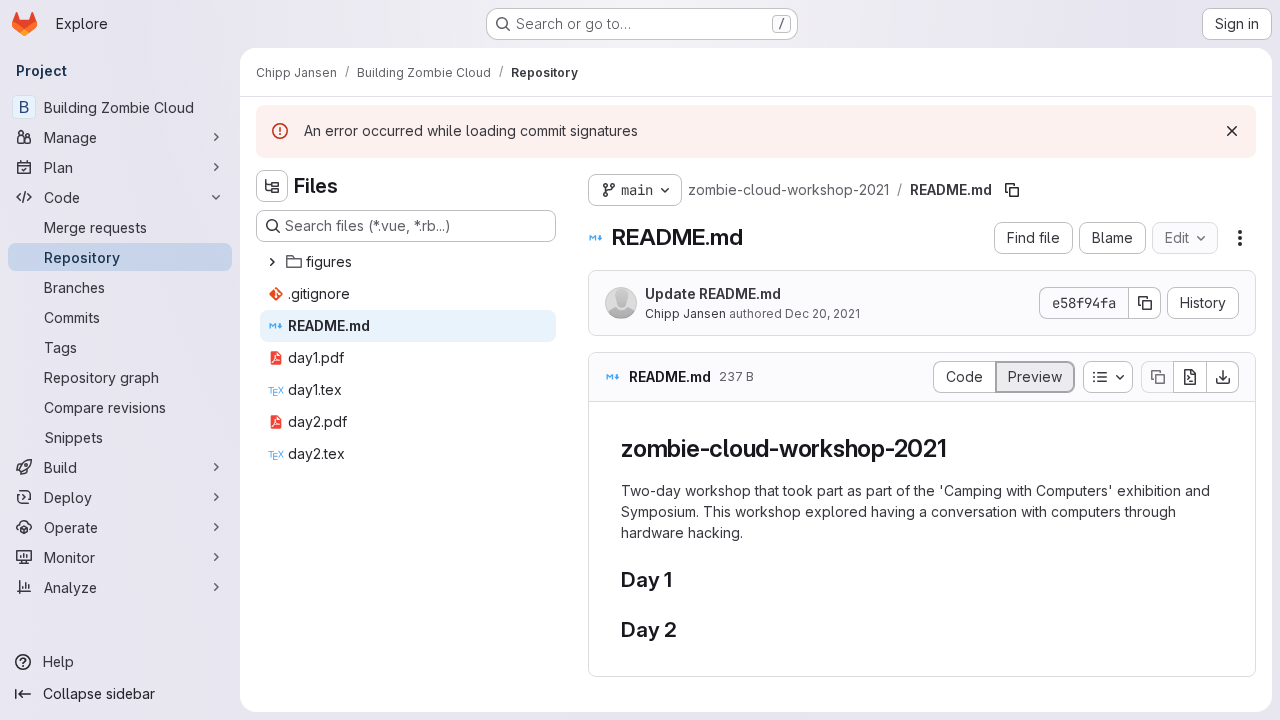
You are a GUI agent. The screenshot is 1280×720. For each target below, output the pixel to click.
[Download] (1223, 377)
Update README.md (713, 293)
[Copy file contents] (1157, 377)
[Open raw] (1190, 377)
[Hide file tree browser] (272, 186)
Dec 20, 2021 (822, 313)
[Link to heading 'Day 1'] (683, 579)
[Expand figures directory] (272, 262)
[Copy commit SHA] (1145, 303)
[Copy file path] (1012, 190)
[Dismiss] (1232, 131)
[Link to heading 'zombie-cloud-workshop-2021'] (960, 448)
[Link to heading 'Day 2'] (688, 629)
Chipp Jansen (685, 313)
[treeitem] (408, 262)
